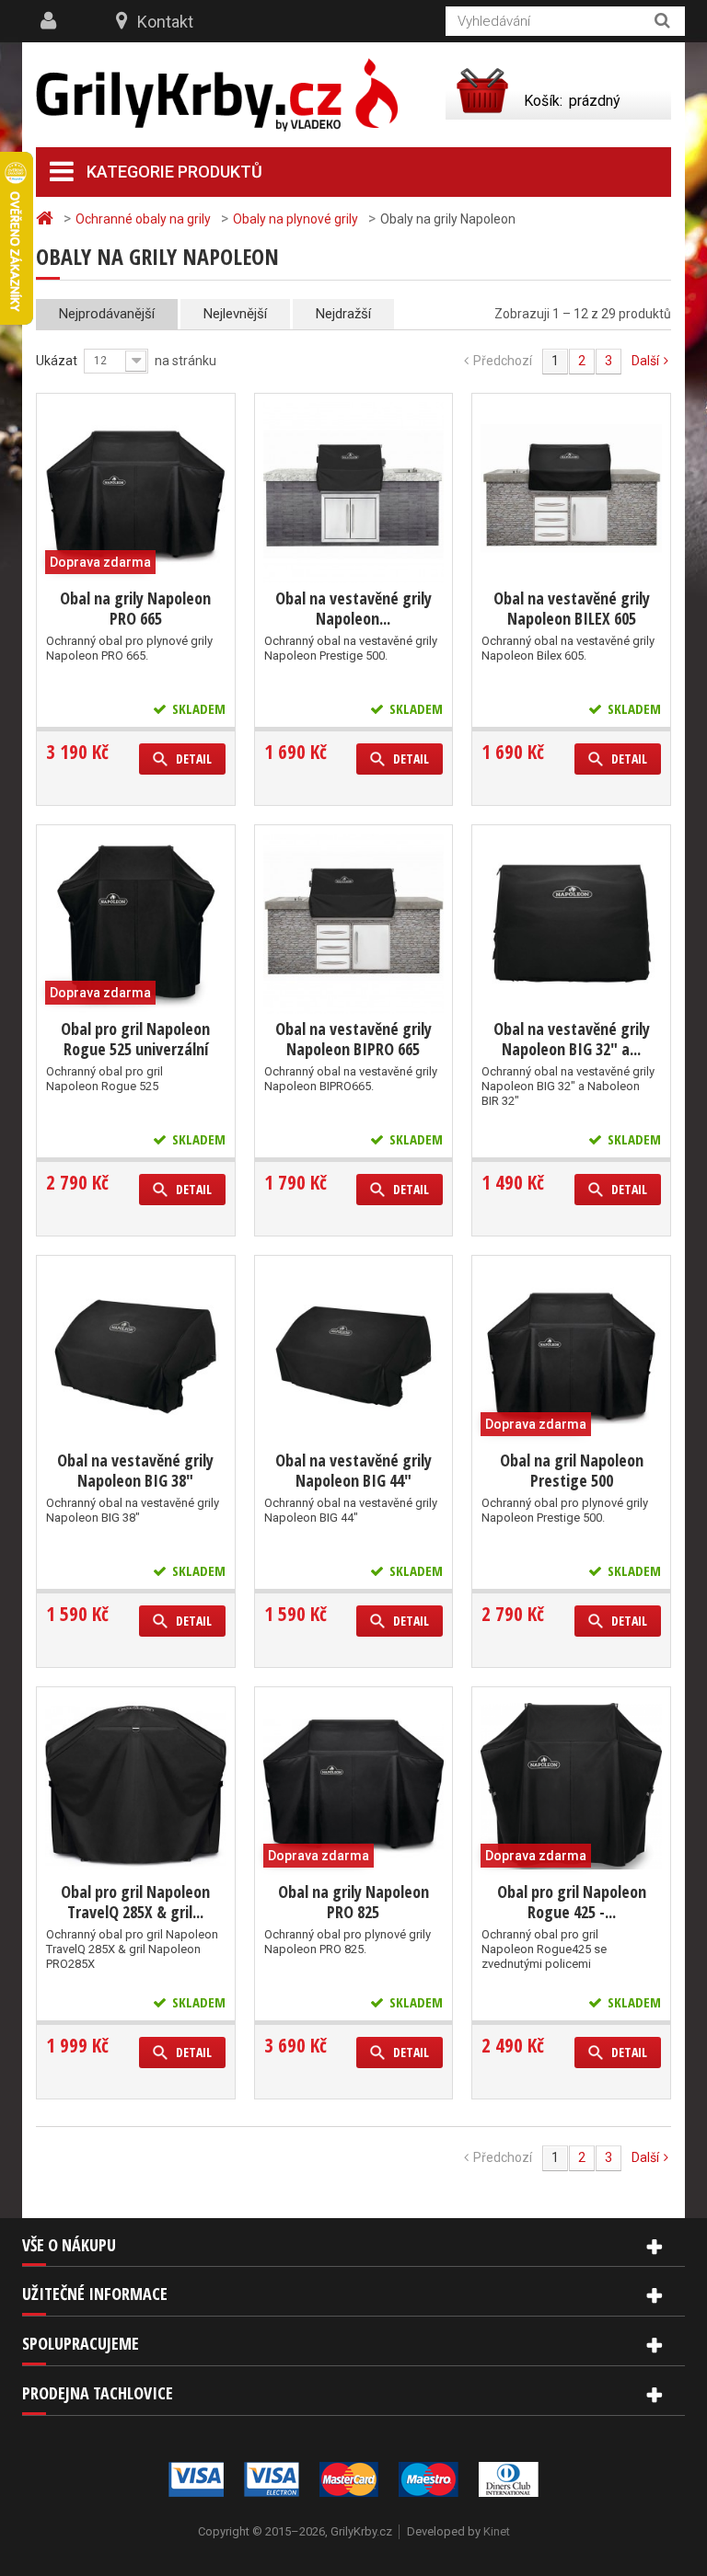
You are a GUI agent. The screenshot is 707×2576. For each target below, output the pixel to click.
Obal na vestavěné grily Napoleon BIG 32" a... (572, 1039)
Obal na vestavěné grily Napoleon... (353, 608)
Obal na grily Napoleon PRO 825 (353, 1902)
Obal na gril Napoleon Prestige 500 (572, 1470)
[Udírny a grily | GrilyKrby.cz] (217, 95)
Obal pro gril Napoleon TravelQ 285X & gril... (135, 1902)
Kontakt (165, 22)
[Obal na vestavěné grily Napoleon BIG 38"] (136, 1355)
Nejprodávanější (107, 314)
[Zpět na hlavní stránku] (47, 218)
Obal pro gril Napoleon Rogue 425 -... (572, 1902)
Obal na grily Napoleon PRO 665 (135, 608)
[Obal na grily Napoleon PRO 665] (136, 493)
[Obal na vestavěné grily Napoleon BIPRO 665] (354, 924)
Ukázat (57, 361)
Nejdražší (343, 314)
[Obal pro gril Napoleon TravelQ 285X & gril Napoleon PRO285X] (136, 1786)
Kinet (497, 2531)
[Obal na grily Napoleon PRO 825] (354, 1786)
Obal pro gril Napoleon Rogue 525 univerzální (135, 1039)
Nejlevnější (235, 314)
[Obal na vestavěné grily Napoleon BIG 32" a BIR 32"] (571, 924)
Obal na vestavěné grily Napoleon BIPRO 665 (353, 1039)
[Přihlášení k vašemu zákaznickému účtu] (51, 21)
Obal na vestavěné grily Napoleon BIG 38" (135, 1470)
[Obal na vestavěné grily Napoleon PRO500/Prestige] (354, 493)
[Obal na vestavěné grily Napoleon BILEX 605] (571, 493)
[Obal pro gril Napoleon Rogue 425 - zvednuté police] (571, 1786)
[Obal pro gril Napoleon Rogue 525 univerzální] (136, 924)
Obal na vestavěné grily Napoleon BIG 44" (353, 1470)
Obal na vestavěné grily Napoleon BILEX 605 (572, 608)
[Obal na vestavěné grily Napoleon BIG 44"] (354, 1355)
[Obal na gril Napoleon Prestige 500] (571, 1355)
